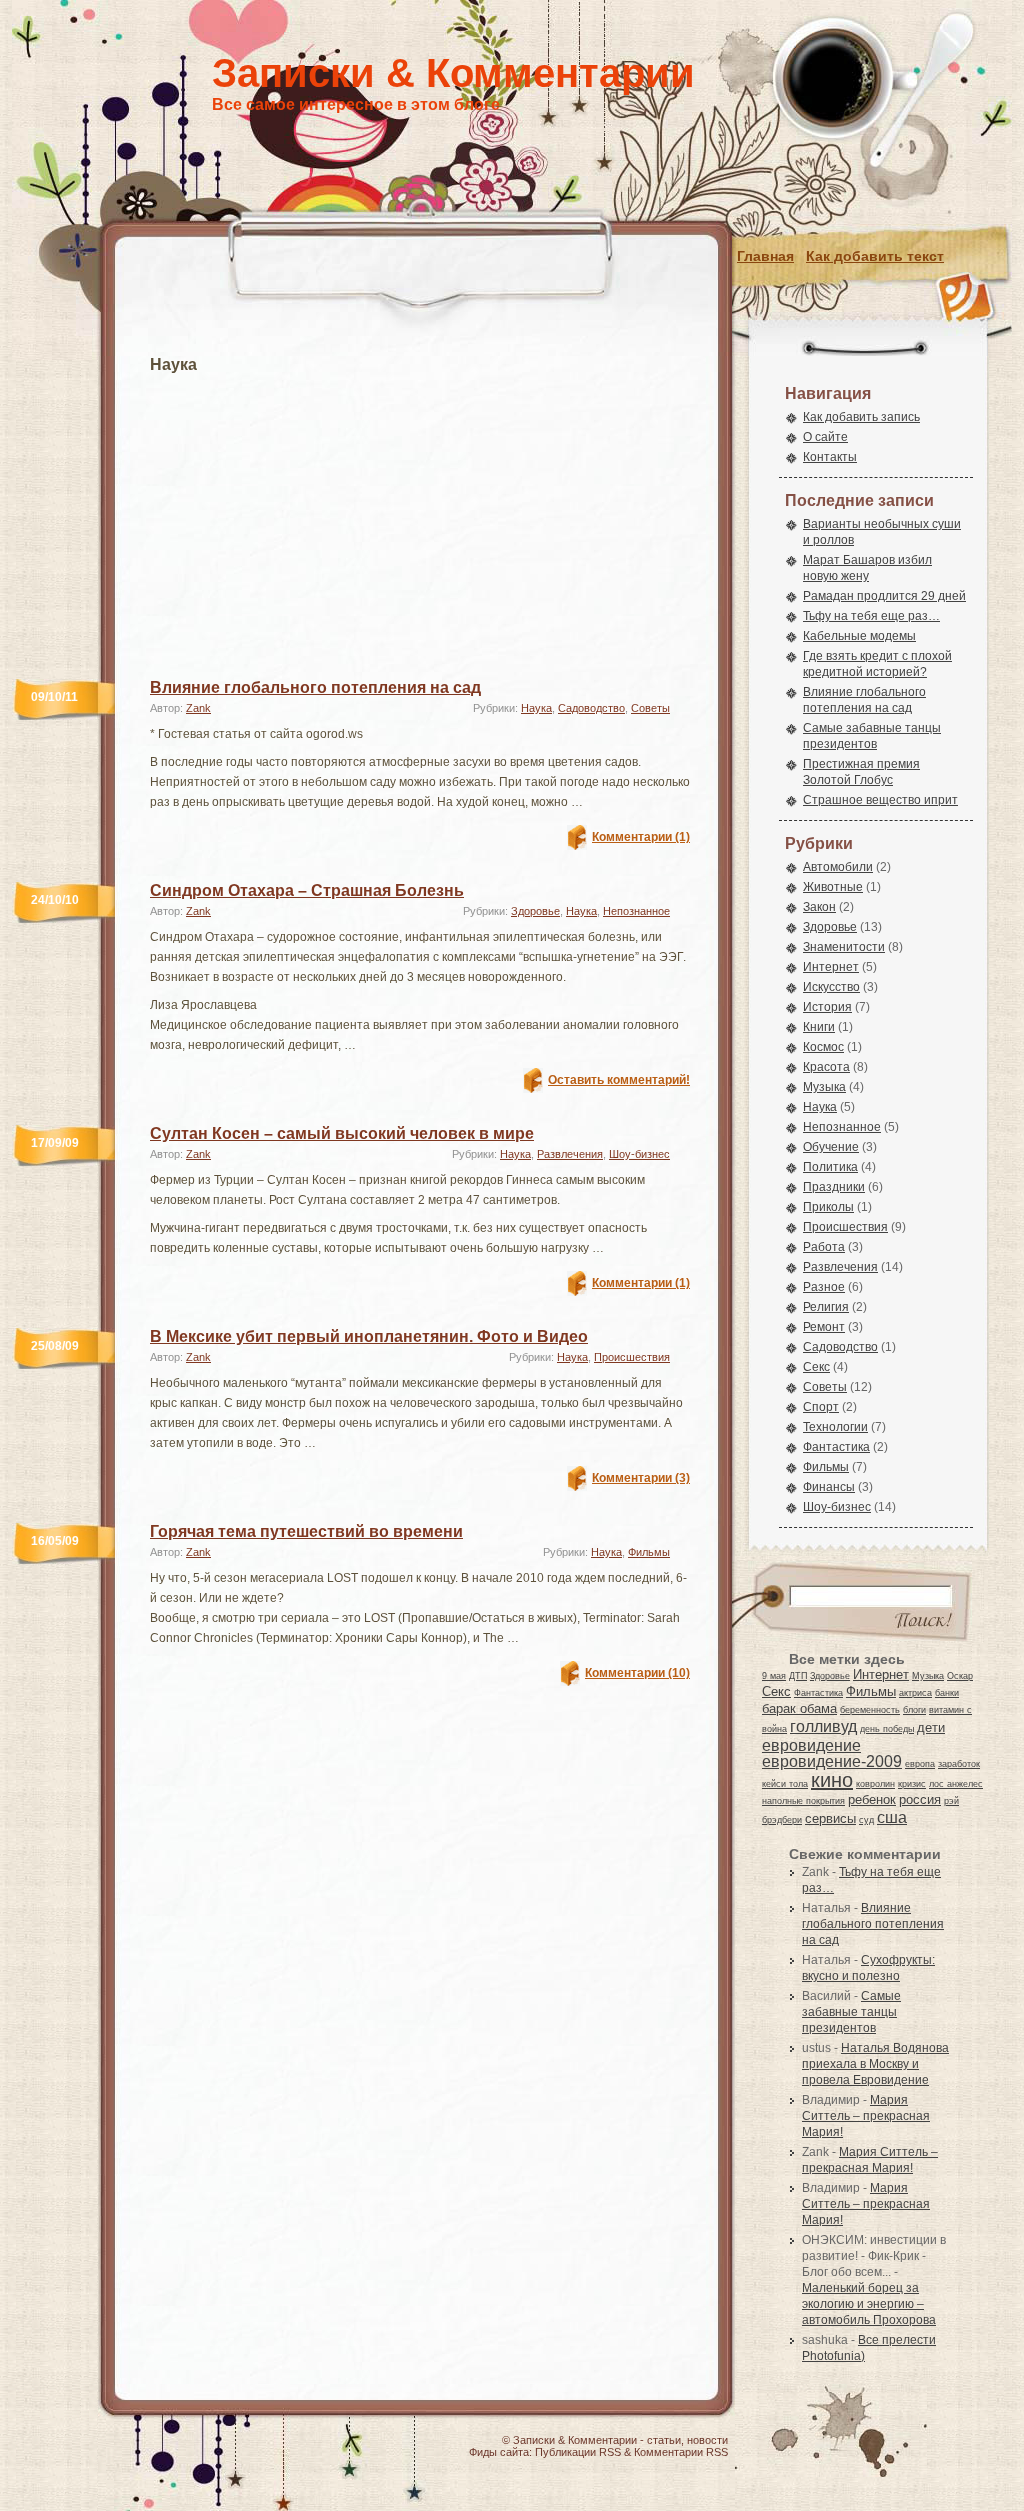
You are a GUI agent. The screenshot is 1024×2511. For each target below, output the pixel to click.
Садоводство (591, 708)
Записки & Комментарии (453, 73)
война (774, 1729)
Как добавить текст (875, 256)
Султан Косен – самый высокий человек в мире (342, 1133)
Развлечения (570, 1154)
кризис (912, 1784)
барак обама (799, 1708)
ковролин (875, 1784)
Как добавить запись (861, 417)
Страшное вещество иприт (880, 800)
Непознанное (636, 911)
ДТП (798, 1676)
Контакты (830, 457)
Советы (650, 708)
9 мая (774, 1676)
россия (920, 1799)
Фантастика (836, 1447)
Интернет (831, 967)
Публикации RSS (578, 2452)
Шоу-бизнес (639, 1154)
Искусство (831, 987)
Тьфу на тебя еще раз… (871, 616)
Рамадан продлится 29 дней (884, 596)
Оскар (960, 1676)
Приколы (828, 1207)
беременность (870, 1710)
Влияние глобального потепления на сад (315, 687)
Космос (823, 1047)
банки (947, 1693)
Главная (765, 256)
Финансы (829, 1487)
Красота (826, 1067)
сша (892, 1817)
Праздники (834, 1187)
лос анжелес (956, 1784)
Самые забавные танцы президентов (851, 2012)
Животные (833, 887)
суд (866, 1820)
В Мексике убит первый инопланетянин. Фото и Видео (369, 1336)
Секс (816, 1367)
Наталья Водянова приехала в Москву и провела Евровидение (875, 2064)
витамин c (950, 1710)
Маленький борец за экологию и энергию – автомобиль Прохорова (869, 2304)
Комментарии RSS (681, 2452)
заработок (959, 1764)
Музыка (824, 1087)
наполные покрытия (803, 1801)
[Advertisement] (420, 514)
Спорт (821, 1407)
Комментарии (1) (641, 837)
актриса (915, 1693)
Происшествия (632, 1357)
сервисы (830, 1818)
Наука (536, 708)
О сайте (825, 437)
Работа (824, 1247)
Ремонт (824, 1327)
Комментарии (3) (641, 1478)
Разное (824, 1287)
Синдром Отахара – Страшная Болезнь (307, 890)
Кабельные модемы (859, 636)
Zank (198, 708)
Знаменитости (844, 947)
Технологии (835, 1427)
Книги (819, 1027)
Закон (819, 907)
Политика (830, 1167)
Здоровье (535, 911)
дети (931, 1727)
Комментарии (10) (637, 1673)
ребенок (872, 1799)
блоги (914, 1710)
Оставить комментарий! (619, 1080)
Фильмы (649, 1552)
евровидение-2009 (832, 1761)
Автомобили (838, 867)
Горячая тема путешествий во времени (306, 1531)
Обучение (831, 1147)
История (827, 1007)
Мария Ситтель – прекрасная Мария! (866, 2116)
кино (832, 1780)
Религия (826, 1307)
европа (920, 1764)
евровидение (811, 1745)
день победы (887, 1729)
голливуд (823, 1726)
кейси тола (785, 1784)
